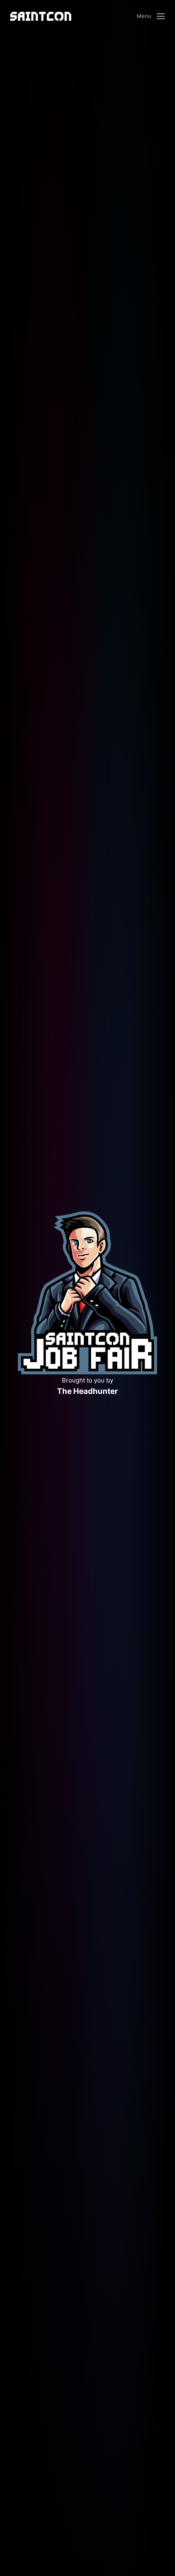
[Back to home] (41, 16)
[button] (151, 16)
